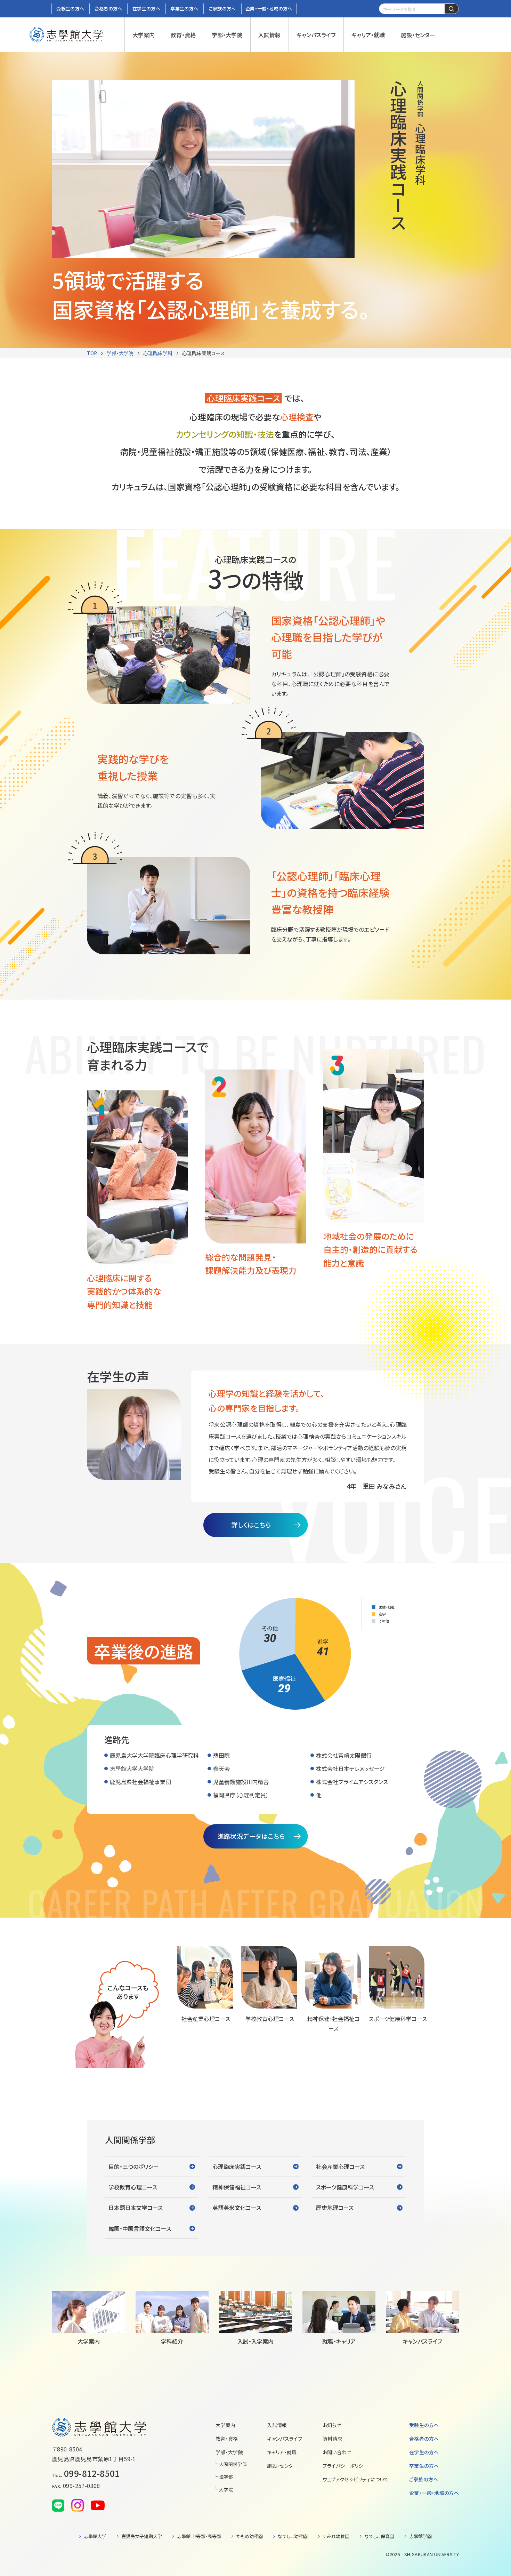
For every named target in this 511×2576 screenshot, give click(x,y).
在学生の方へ (424, 2452)
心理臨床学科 (158, 353)
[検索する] (452, 9)
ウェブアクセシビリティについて (356, 2479)
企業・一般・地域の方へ (434, 2493)
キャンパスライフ (285, 2439)
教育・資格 (227, 2439)
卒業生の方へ (424, 2466)
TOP (92, 353)
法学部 (226, 2477)
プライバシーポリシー (346, 2466)
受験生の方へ (424, 2425)
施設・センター (282, 2466)
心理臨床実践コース (204, 353)
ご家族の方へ (424, 2479)
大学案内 (225, 2425)
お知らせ (332, 2425)
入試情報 (277, 2425)
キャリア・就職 (282, 2452)
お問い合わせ (337, 2452)
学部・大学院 (120, 353)
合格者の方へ (424, 2439)
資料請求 (332, 2439)
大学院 (226, 2490)
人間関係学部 (233, 2464)
